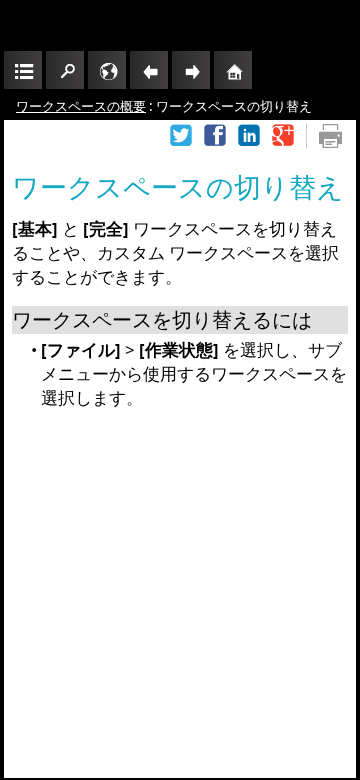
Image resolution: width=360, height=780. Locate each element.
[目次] (23, 70)
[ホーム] (233, 70)
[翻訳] (107, 70)
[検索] (65, 70)
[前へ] (149, 70)
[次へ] (191, 70)
